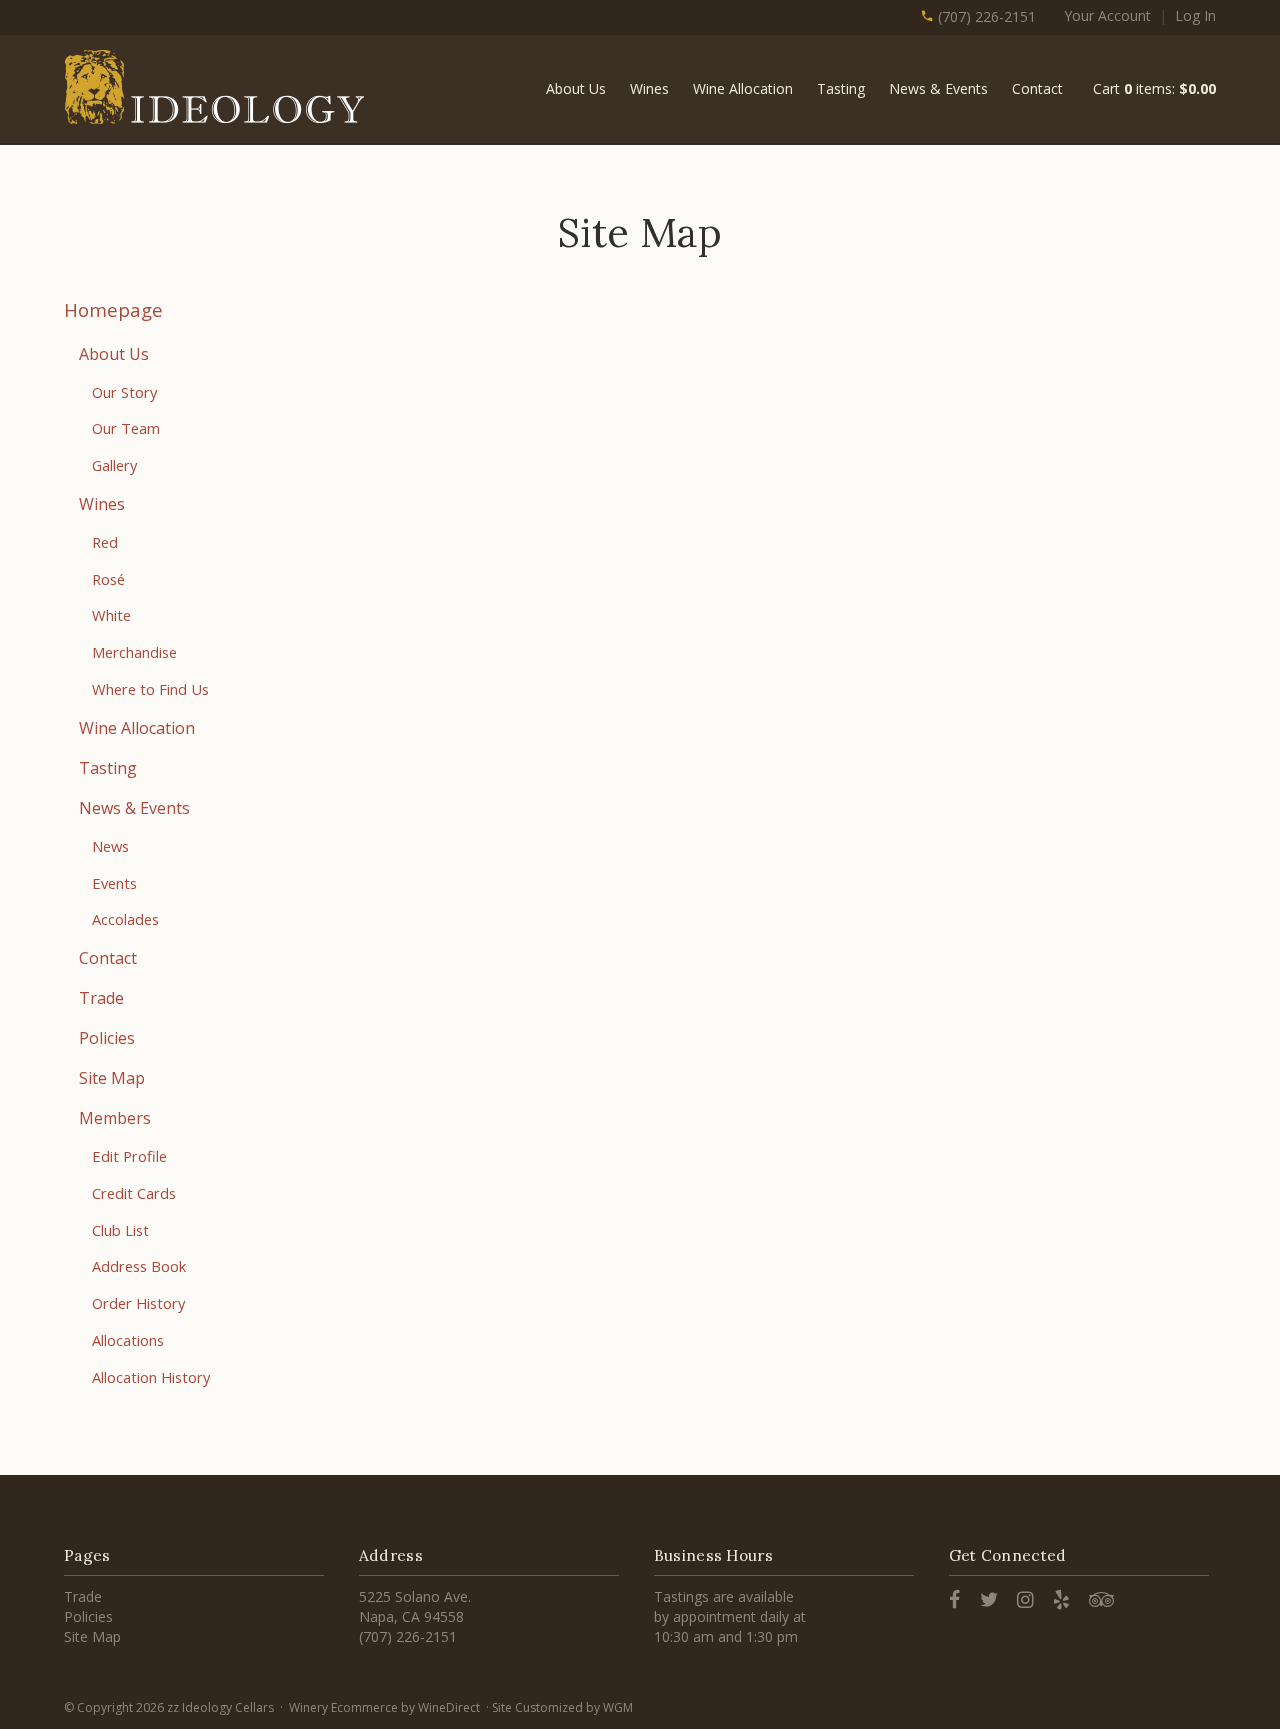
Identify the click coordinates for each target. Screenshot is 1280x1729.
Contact (1037, 88)
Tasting (841, 88)
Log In (1195, 15)
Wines (649, 88)
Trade (101, 998)
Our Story (124, 392)
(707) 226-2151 (985, 16)
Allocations (128, 1340)
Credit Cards (134, 1193)
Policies (107, 1038)
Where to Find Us (150, 689)
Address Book (139, 1266)
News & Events (938, 88)
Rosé (108, 579)
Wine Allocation (743, 88)
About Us (576, 88)
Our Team (126, 428)
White (111, 615)
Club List (120, 1230)
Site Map (112, 1078)
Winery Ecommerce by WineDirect (384, 1707)
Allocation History (151, 1377)
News (110, 846)
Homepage (113, 309)
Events (114, 883)
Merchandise (134, 652)
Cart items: (1154, 88)
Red (105, 542)
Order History (138, 1303)
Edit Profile (129, 1156)
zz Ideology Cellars (214, 86)
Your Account (1107, 15)
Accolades (125, 919)
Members (115, 1118)
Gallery (114, 465)
